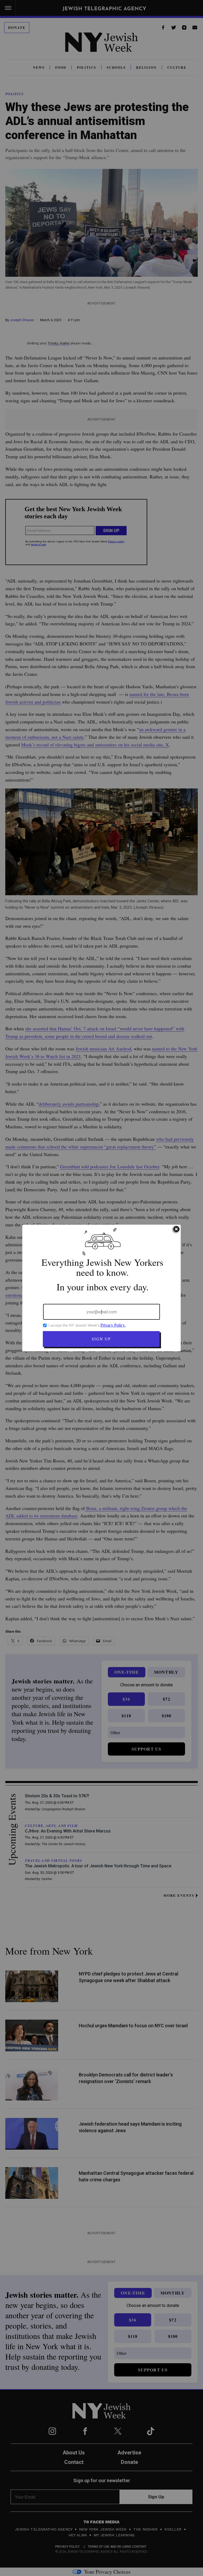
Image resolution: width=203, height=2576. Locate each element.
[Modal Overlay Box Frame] (101, 1288)
